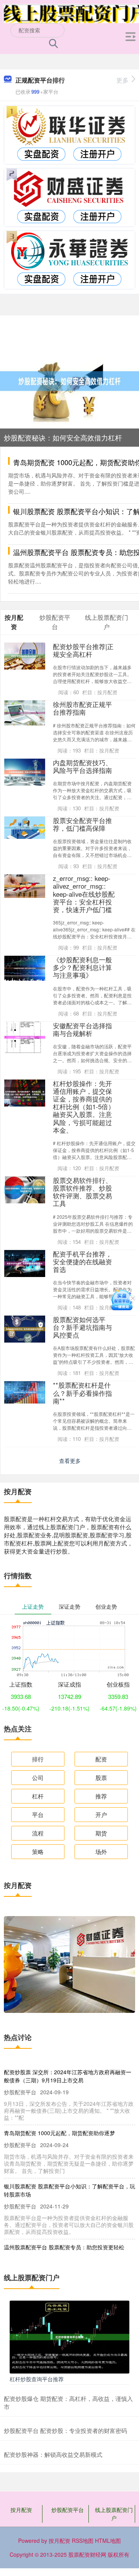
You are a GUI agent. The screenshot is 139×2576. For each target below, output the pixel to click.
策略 (38, 1851)
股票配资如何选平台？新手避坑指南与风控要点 (82, 1327)
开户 (101, 1814)
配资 (101, 1759)
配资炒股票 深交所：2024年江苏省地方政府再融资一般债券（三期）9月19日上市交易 (68, 2076)
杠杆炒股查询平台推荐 (37, 2379)
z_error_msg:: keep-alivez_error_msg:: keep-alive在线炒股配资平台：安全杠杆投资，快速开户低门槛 (84, 894)
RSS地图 (83, 2541)
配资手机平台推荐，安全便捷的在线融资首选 (82, 1262)
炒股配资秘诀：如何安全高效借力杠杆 (63, 437)
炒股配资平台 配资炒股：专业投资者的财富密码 (65, 2430)
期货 (101, 1833)
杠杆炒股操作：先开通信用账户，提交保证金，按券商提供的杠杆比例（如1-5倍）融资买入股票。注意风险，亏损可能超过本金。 (84, 1107)
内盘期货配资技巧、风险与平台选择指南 (82, 766)
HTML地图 (108, 2541)
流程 (38, 1833)
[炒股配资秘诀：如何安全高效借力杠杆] (69, 380)
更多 (122, 80)
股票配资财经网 (87, 2554)
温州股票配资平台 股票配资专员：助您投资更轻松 (64, 2247)
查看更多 (70, 1461)
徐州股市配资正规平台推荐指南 (82, 708)
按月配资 (21, 2510)
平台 (38, 1814)
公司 (38, 1777)
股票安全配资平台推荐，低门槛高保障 (82, 824)
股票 (101, 1777)
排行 (38, 1759)
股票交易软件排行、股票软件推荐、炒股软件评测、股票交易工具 (82, 1192)
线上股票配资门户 (114, 2514)
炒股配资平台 (68, 2510)
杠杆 (38, 1796)
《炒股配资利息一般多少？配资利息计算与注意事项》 (82, 967)
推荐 (101, 1796)
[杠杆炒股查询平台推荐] (69, 2336)
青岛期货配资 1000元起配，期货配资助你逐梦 (59, 2133)
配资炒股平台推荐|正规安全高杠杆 (83, 650)
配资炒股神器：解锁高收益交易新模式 (53, 2454)
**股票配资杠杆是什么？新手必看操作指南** (82, 1393)
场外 (101, 1851)
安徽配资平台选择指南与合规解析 (82, 1029)
